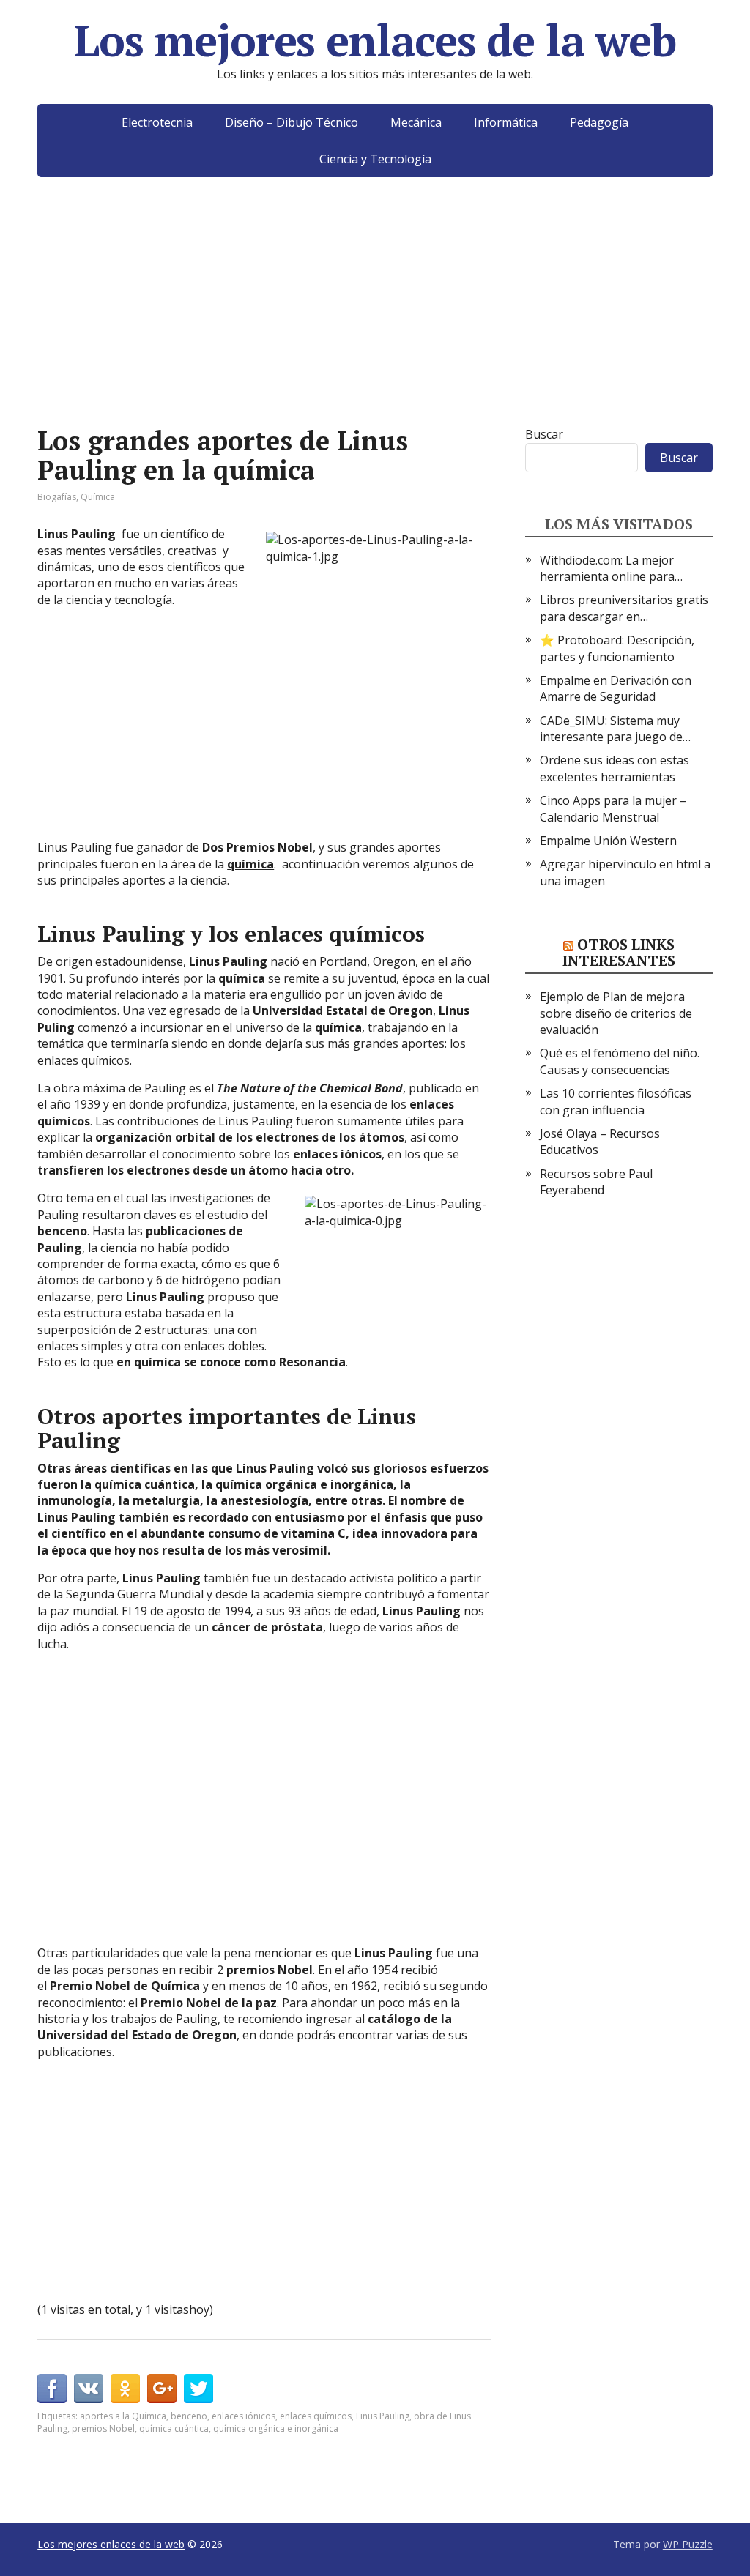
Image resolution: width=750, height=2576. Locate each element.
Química (98, 497)
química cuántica (174, 2428)
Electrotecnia (157, 122)
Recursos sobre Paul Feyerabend (596, 1182)
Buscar (544, 434)
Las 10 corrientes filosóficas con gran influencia (616, 1101)
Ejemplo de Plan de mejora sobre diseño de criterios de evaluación (616, 1013)
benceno (189, 2416)
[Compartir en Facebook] (52, 2389)
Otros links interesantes (619, 952)
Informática (506, 122)
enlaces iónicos (244, 2416)
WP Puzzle (688, 2544)
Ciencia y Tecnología (375, 159)
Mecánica (416, 122)
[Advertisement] (375, 324)
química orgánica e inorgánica (276, 2428)
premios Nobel (103, 2428)
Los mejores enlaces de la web (375, 40)
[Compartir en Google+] (162, 2389)
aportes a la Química (123, 2416)
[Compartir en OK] (125, 2389)
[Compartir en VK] (89, 2389)
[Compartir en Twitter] (198, 2389)
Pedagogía (599, 122)
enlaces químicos (316, 2416)
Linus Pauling (383, 2416)
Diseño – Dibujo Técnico (292, 122)
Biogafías (57, 497)
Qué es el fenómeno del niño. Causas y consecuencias (620, 1061)
